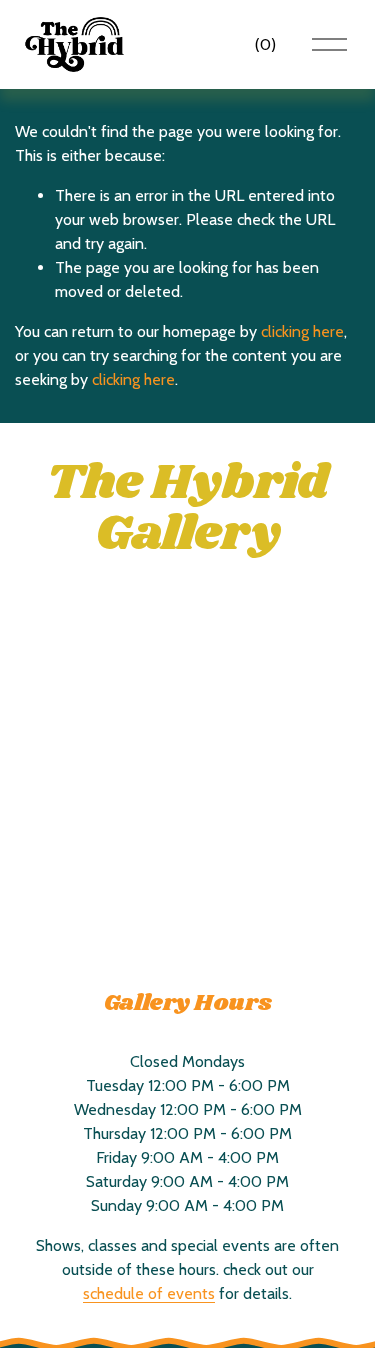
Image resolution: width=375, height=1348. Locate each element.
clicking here (302, 331)
